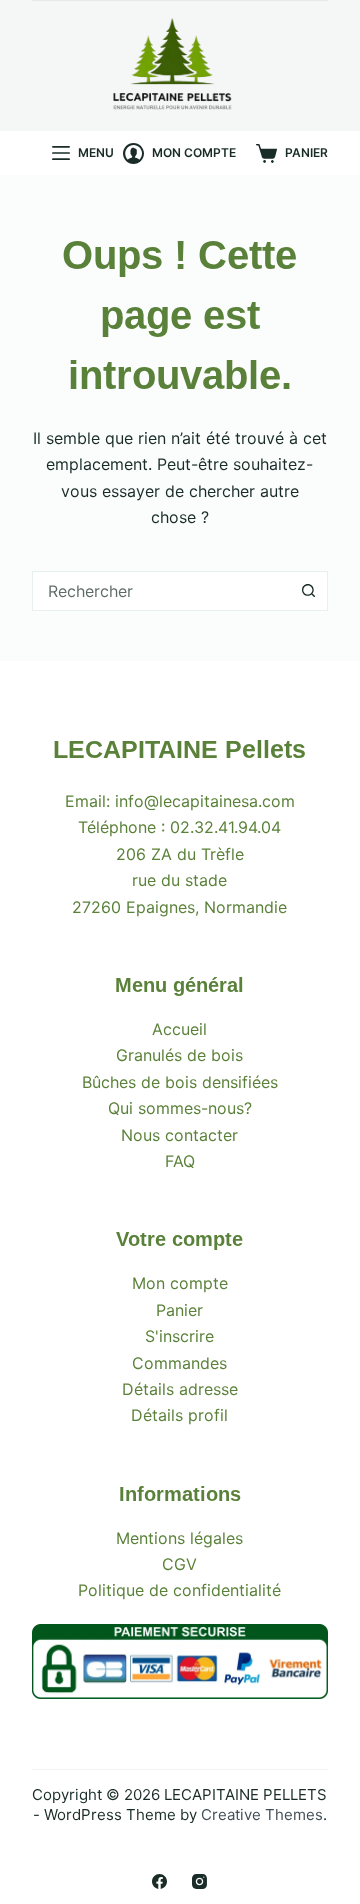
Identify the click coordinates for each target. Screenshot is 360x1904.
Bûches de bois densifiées (180, 1082)
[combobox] (161, 591)
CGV (179, 1564)
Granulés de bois (179, 1055)
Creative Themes (262, 1814)
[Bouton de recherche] (308, 591)
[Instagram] (199, 1881)
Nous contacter (179, 1135)
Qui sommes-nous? (180, 1108)
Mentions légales (179, 1538)
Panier (179, 1310)
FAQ (180, 1161)
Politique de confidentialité (179, 1590)
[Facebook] (159, 1881)
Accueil (179, 1029)
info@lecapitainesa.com (205, 801)
